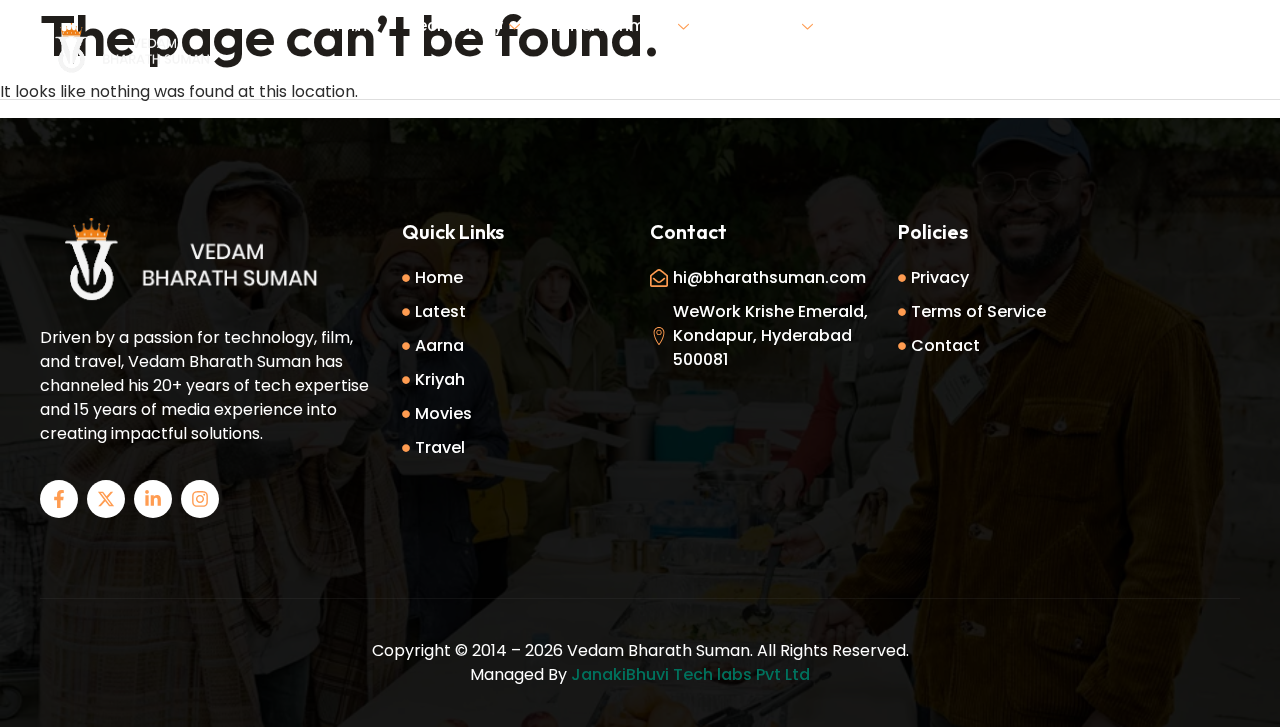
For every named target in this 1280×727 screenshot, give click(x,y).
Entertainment (614, 25)
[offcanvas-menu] (1220, 48)
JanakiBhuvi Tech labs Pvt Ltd (690, 674)
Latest (874, 25)
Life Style (760, 25)
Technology (455, 25)
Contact (654, 73)
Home (353, 25)
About (955, 25)
